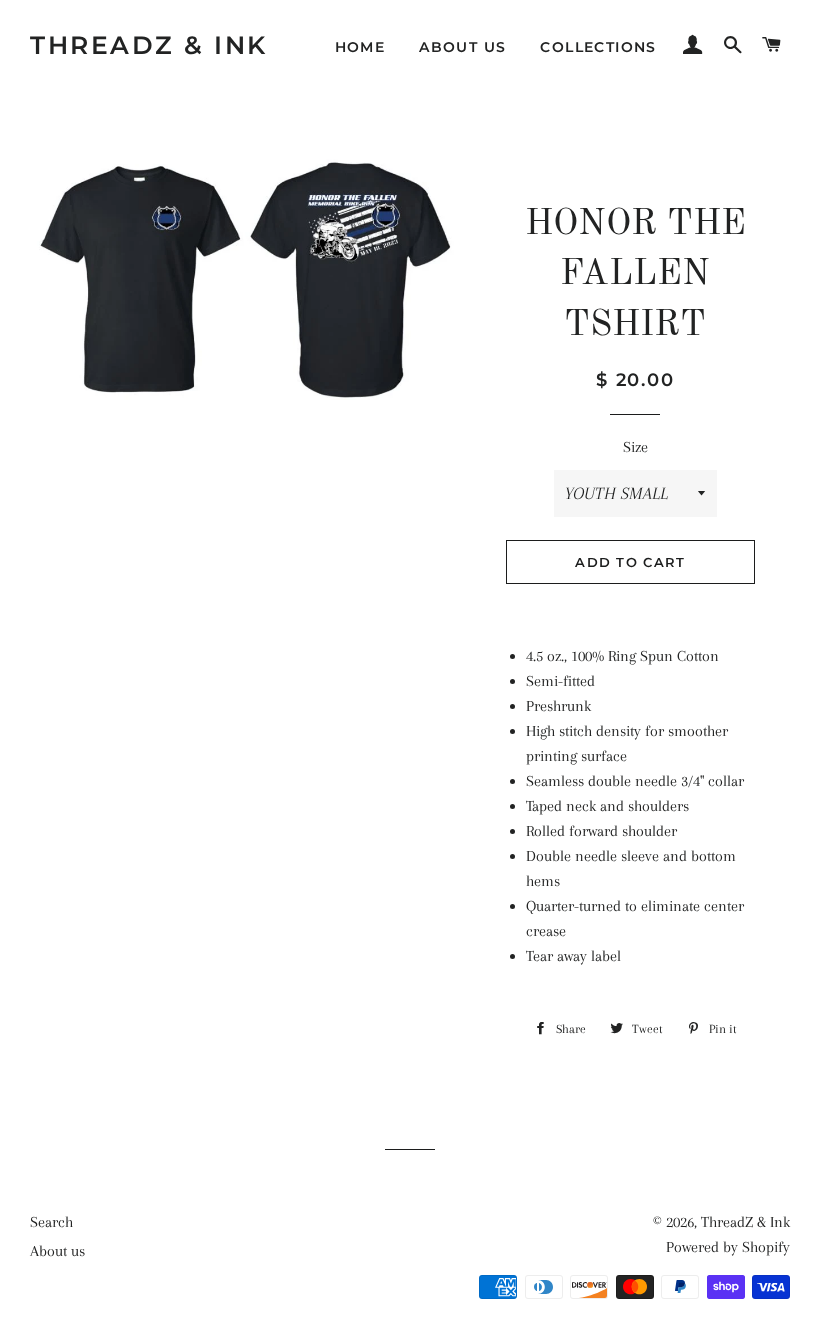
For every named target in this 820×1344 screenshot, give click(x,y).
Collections (598, 47)
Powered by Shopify (728, 1247)
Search (51, 1222)
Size (635, 447)
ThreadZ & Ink (149, 45)
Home (360, 47)
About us (462, 47)
